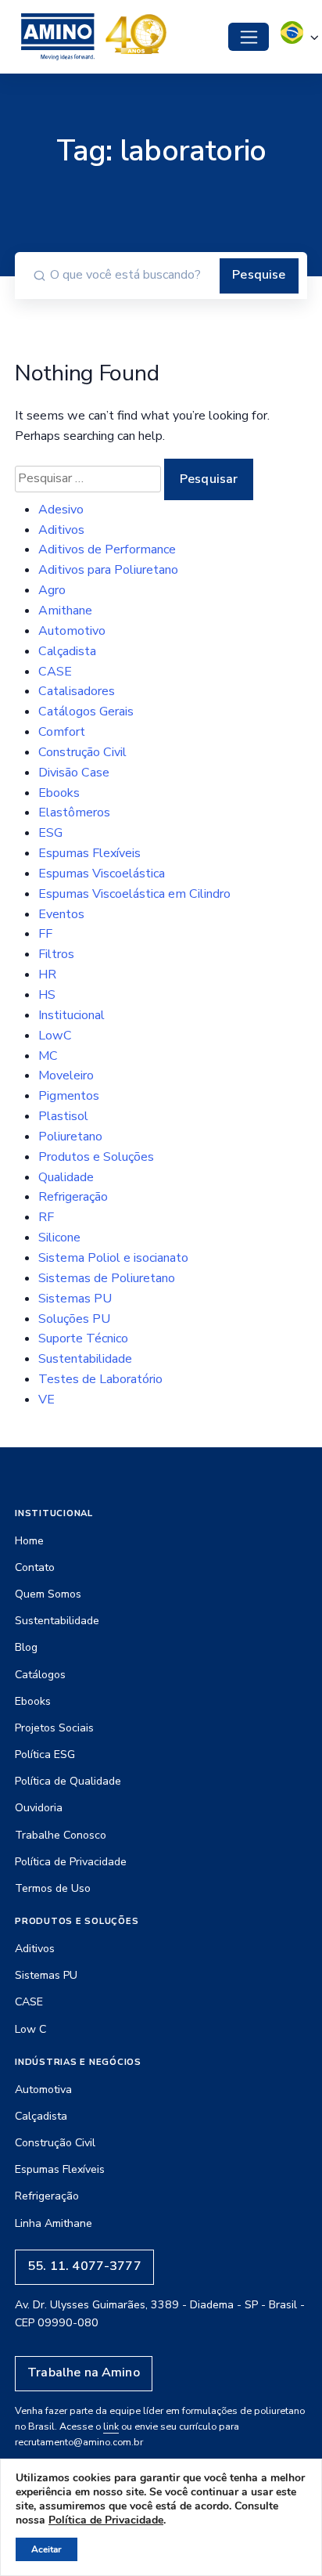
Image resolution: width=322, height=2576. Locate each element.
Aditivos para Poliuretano (108, 570)
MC (48, 1056)
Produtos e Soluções (96, 1157)
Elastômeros (74, 812)
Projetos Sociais (54, 1728)
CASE (55, 672)
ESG (50, 833)
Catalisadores (77, 691)
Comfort (62, 732)
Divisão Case (74, 773)
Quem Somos (48, 1594)
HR (47, 975)
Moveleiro (66, 1075)
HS (47, 995)
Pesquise (259, 275)
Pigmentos (69, 1096)
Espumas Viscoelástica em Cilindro (134, 894)
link (111, 2426)
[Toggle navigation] (249, 37)
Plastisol (63, 1116)
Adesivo (61, 510)
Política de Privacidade (71, 1862)
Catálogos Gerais (86, 712)
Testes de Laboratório (100, 1379)
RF (46, 1217)
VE (47, 1400)
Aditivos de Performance (107, 549)
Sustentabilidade (85, 1359)
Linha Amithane (54, 2223)
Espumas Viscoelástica (102, 874)
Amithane (65, 611)
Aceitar (47, 2549)
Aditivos (61, 530)
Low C (30, 2029)
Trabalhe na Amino (84, 2372)
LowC (55, 1036)
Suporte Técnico (83, 1338)
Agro (52, 590)
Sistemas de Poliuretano (107, 1278)
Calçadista (67, 651)
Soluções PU (74, 1319)
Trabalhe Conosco (61, 1835)
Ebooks (59, 793)
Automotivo (72, 631)
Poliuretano (70, 1137)
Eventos (61, 914)
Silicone (59, 1238)
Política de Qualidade (68, 1781)
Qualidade (66, 1177)
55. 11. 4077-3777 (84, 2266)
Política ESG (45, 1755)
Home (29, 1541)
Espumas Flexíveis (89, 853)
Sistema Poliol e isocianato (113, 1258)
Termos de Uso (53, 1888)
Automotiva (43, 2090)
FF (45, 934)
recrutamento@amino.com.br (79, 2442)
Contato (35, 1567)
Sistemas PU (75, 1299)
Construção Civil (82, 752)
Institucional (72, 1015)
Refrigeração (73, 1197)
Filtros (56, 954)
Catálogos (40, 1675)
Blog (26, 1647)
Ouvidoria (39, 1808)
